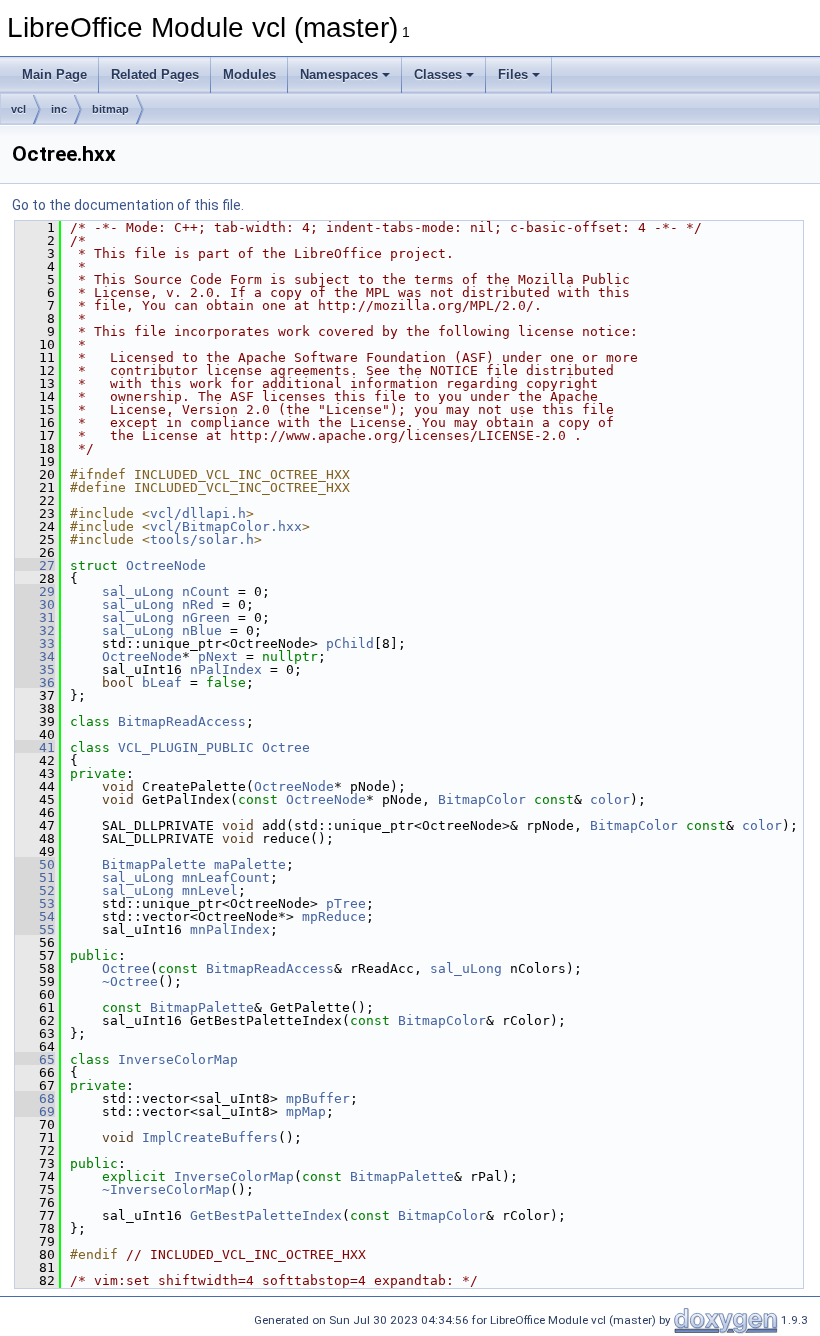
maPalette (250, 864)
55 (35, 929)
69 (35, 1111)
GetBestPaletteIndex (266, 1215)
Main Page (54, 74)
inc (59, 109)
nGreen (206, 617)
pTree (346, 903)
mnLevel (210, 890)
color (610, 799)
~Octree (130, 981)
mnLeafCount (226, 877)
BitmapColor (482, 799)
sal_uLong (138, 591)
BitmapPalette (154, 864)
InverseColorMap (178, 1059)
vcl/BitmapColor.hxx (226, 526)
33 (35, 643)
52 (35, 890)
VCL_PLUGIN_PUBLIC (186, 747)
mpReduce (334, 916)
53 (35, 903)
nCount (206, 591)
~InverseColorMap (166, 1189)
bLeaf (162, 682)
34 (35, 656)
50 (35, 864)
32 (35, 630)
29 (35, 591)
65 (35, 1059)
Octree (286, 747)
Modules (249, 74)
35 (35, 669)
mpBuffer (318, 1098)
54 (35, 916)
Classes (438, 74)
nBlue (202, 630)
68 (35, 1098)
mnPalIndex (230, 929)
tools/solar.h (202, 539)
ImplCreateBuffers (210, 1137)
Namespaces (339, 74)
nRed (198, 604)
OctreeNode (166, 565)
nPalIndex (226, 669)
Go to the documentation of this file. (128, 205)
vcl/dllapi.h (198, 513)
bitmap (110, 109)
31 (35, 617)
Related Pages (155, 74)
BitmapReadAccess (182, 721)
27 (35, 565)
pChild (350, 643)
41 (35, 747)
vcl (18, 109)
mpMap (306, 1111)
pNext (218, 656)
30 (35, 604)
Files (513, 74)
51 (35, 877)
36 (35, 682)
